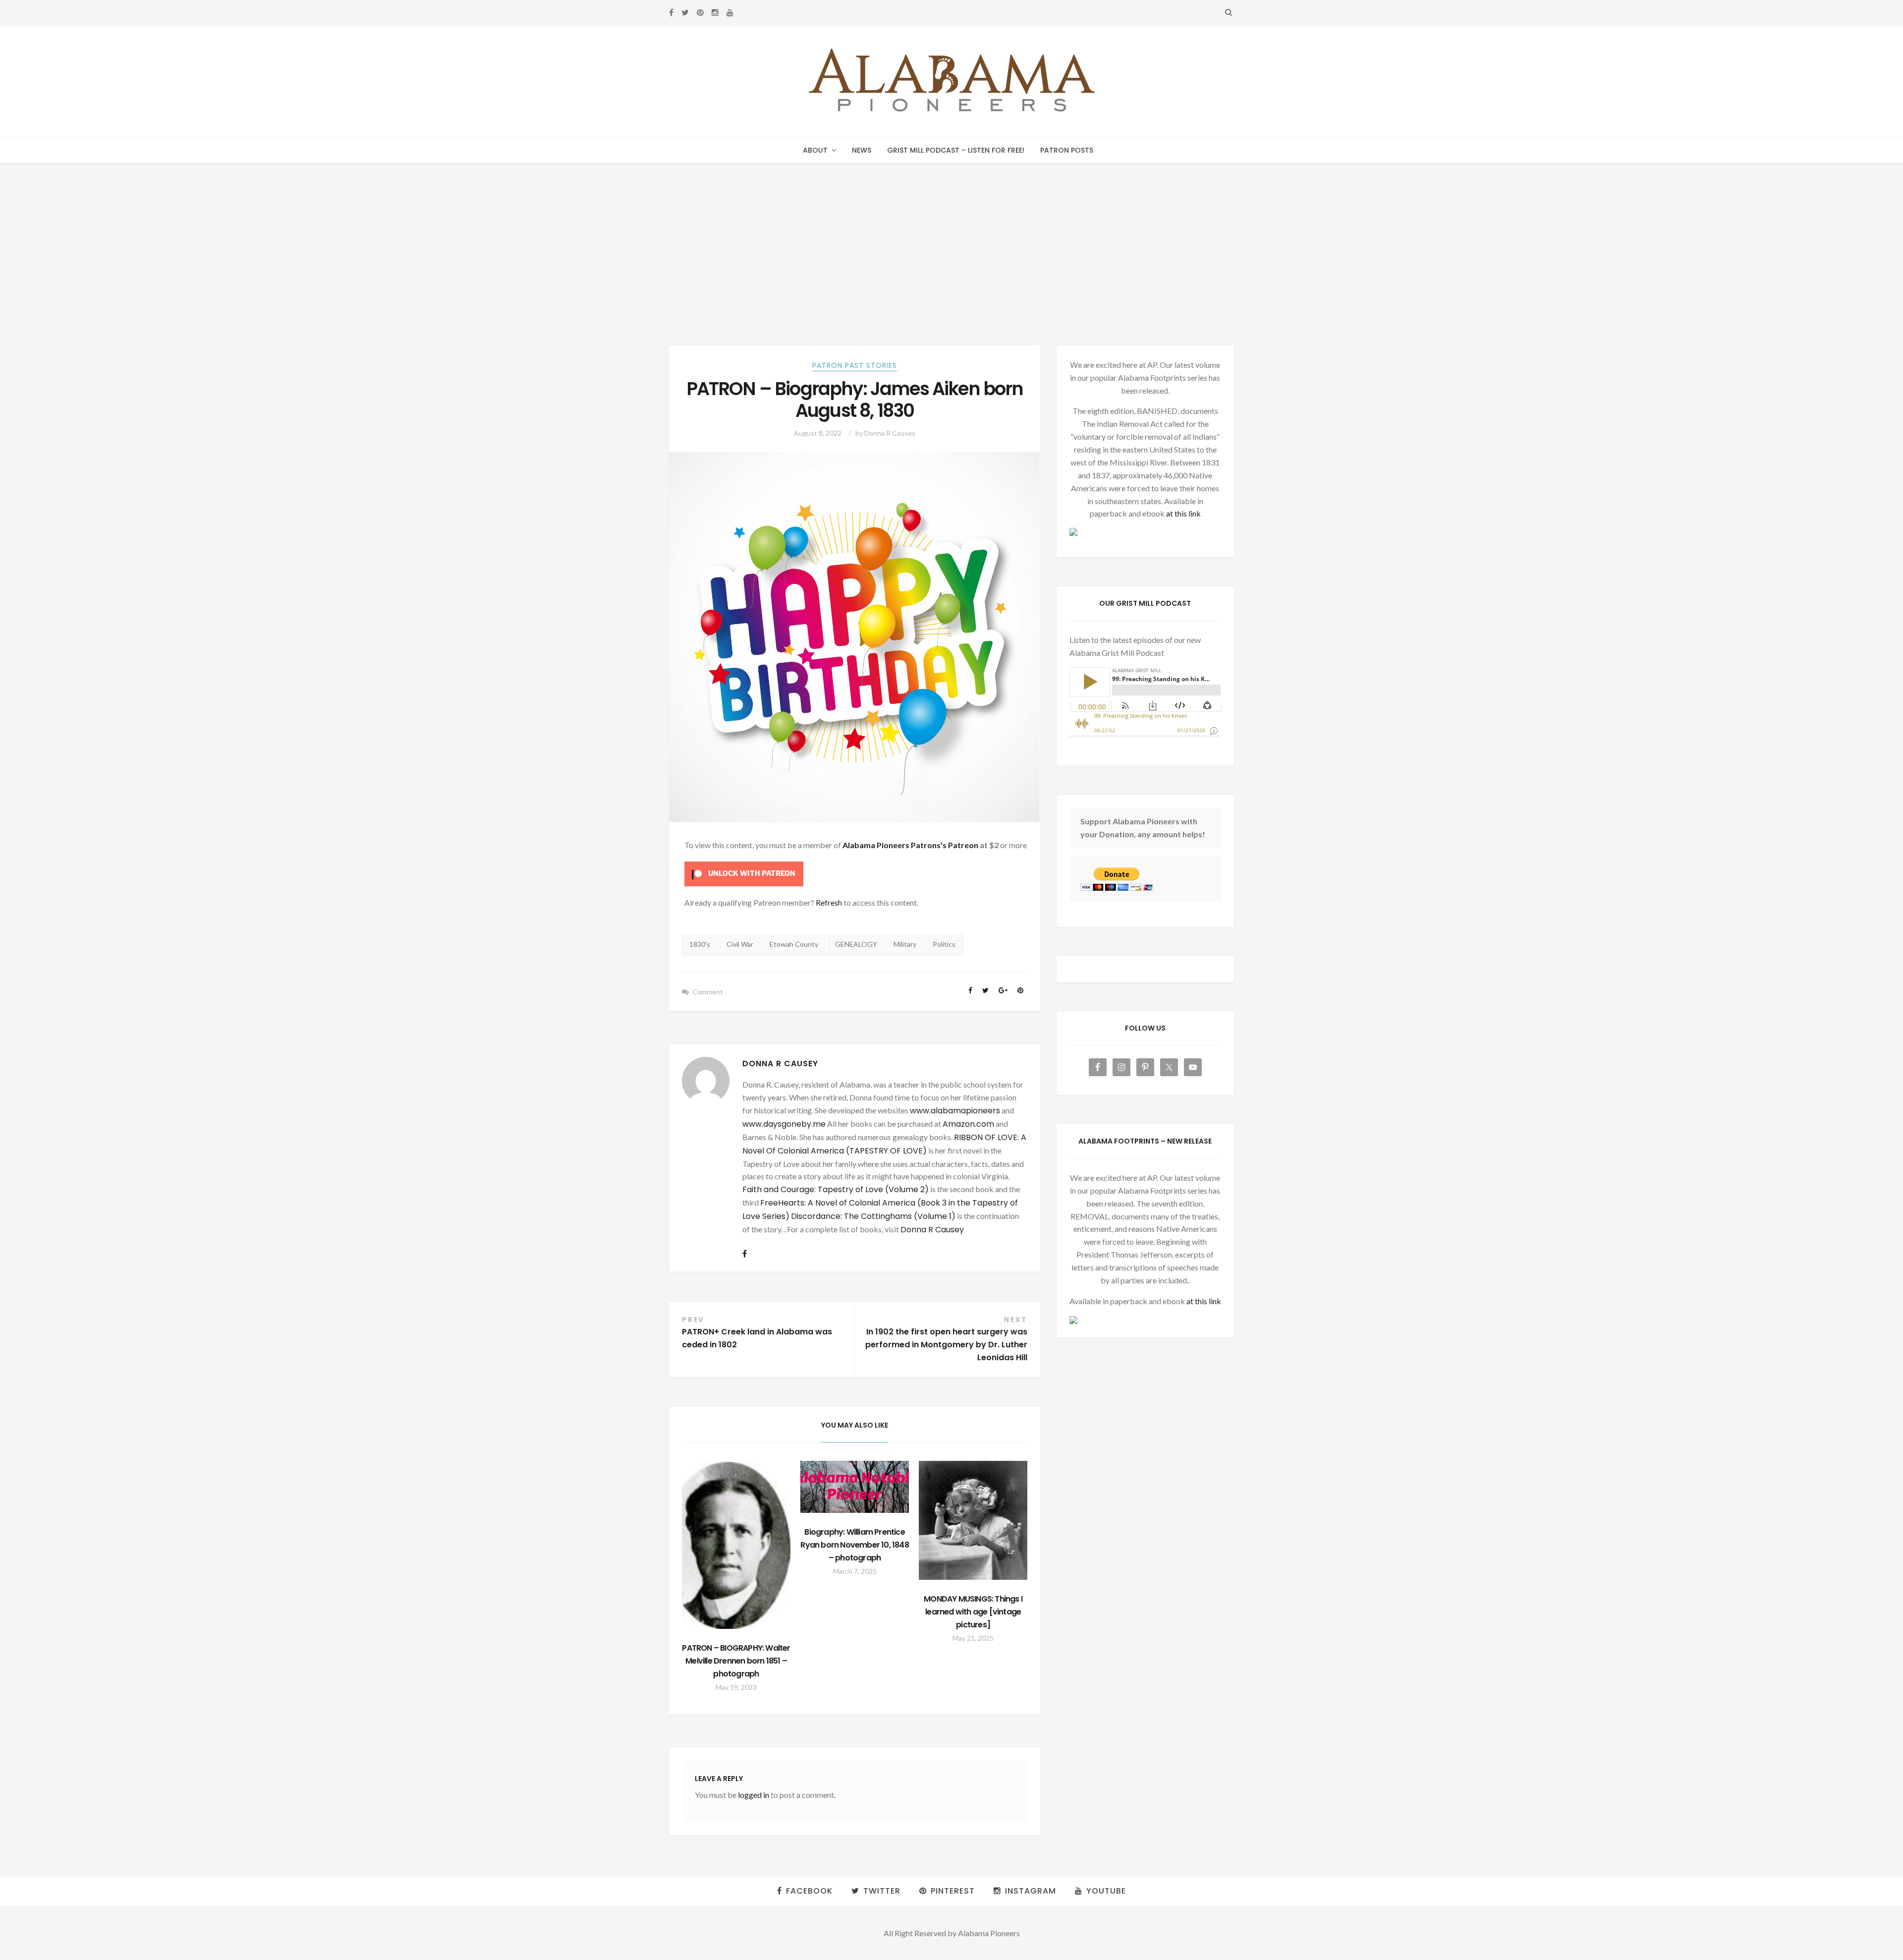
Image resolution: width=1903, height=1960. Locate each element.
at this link (1183, 513)
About (815, 150)
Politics (944, 944)
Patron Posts (1067, 150)
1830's (700, 944)
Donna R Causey (890, 433)
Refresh (829, 902)
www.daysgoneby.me (784, 1124)
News (862, 150)
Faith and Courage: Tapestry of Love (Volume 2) (836, 1189)
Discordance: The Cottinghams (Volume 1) (873, 1216)
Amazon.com (968, 1124)
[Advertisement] (951, 237)
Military (905, 944)
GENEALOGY (856, 944)
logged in (754, 1795)
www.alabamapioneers (955, 1111)
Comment (708, 992)
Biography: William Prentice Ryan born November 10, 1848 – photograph (854, 1545)
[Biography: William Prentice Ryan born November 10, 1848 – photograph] (855, 1487)
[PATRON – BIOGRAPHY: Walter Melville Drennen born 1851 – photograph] (736, 1545)
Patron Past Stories (855, 365)
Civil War (740, 944)
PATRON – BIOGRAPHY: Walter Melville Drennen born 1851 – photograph (736, 1661)
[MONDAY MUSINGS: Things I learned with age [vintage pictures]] (973, 1521)
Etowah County (794, 944)
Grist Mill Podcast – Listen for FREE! (956, 150)
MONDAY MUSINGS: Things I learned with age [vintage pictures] (973, 1612)
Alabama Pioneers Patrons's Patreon (910, 845)
